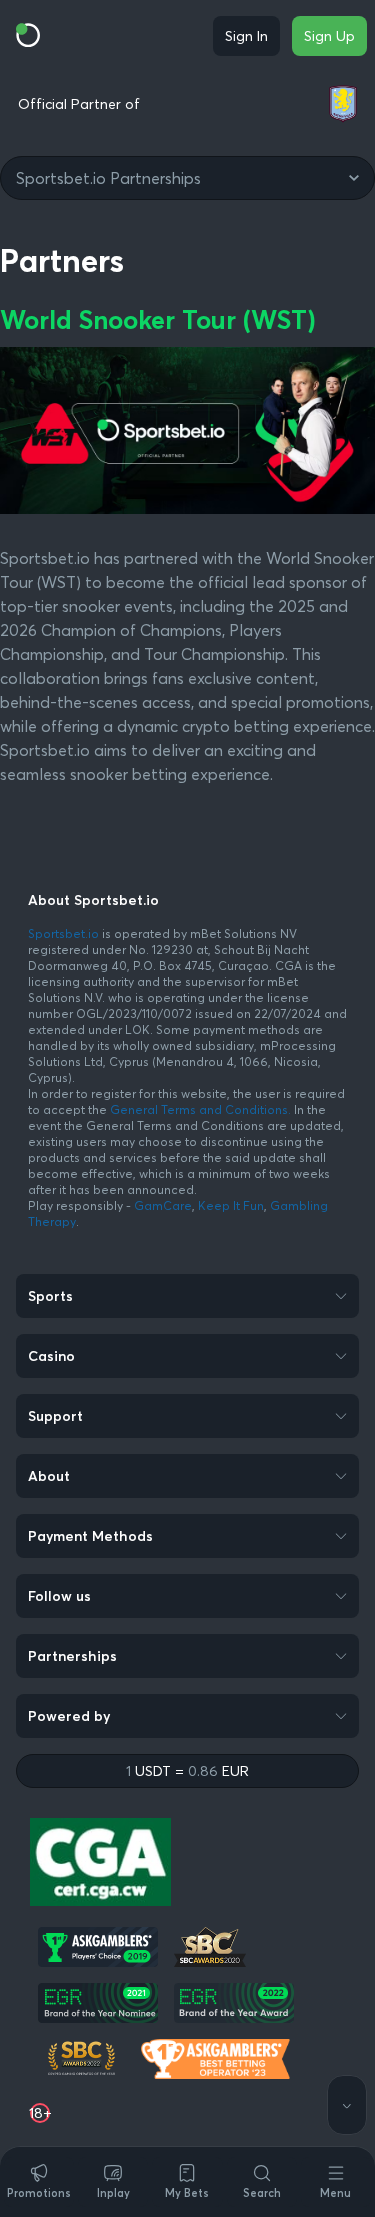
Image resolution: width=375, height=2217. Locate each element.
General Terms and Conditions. (202, 1109)
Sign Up (329, 36)
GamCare (163, 1205)
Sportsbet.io (63, 933)
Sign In (246, 36)
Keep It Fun (231, 1205)
